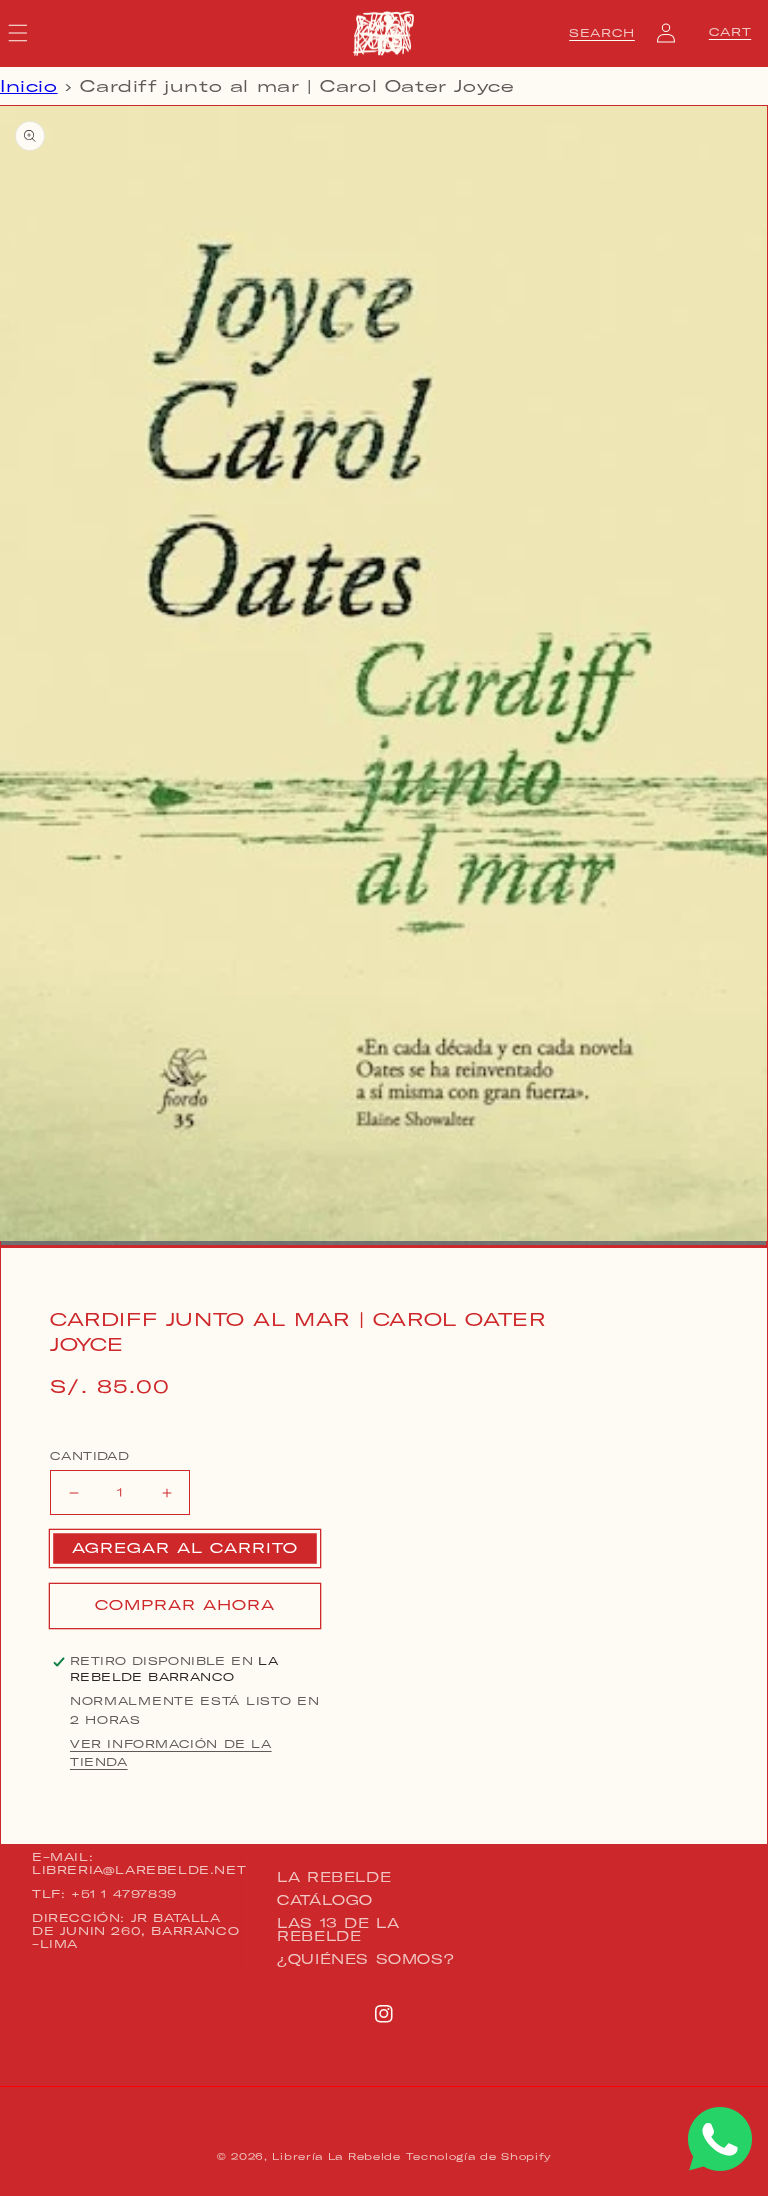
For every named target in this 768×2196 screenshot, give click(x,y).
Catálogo (325, 1900)
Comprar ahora (185, 1605)
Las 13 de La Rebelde (338, 1929)
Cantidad (89, 1456)
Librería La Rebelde (336, 2156)
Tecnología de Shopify (478, 2156)
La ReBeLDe (334, 1878)
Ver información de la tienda (171, 1753)
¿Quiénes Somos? (365, 1959)
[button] (602, 33)
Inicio (29, 86)
